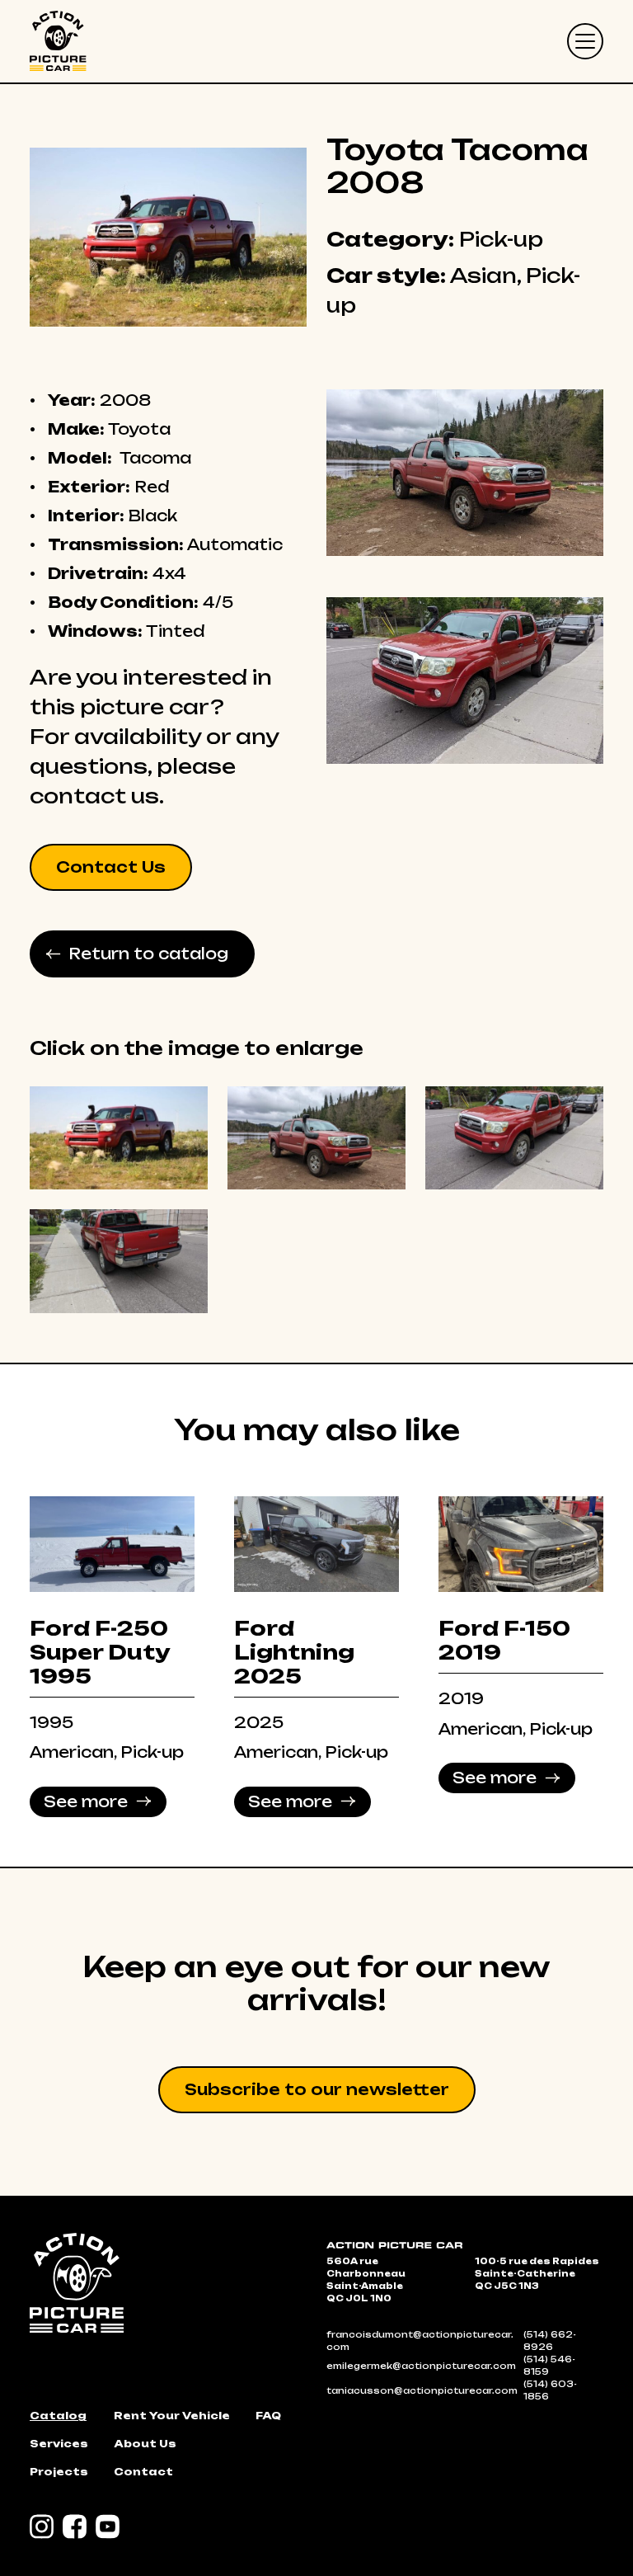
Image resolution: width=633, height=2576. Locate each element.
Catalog (58, 2416)
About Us (145, 2444)
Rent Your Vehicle (172, 2416)
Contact (143, 2472)
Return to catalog (148, 954)
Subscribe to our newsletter (317, 2089)
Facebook (75, 2527)
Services (59, 2444)
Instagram (42, 2527)
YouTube (108, 2527)
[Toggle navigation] (585, 41)
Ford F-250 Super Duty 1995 (100, 1652)
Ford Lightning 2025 (294, 1652)
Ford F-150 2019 (504, 1640)
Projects (59, 2472)
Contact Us (111, 867)
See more (86, 1801)
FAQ (268, 2416)
